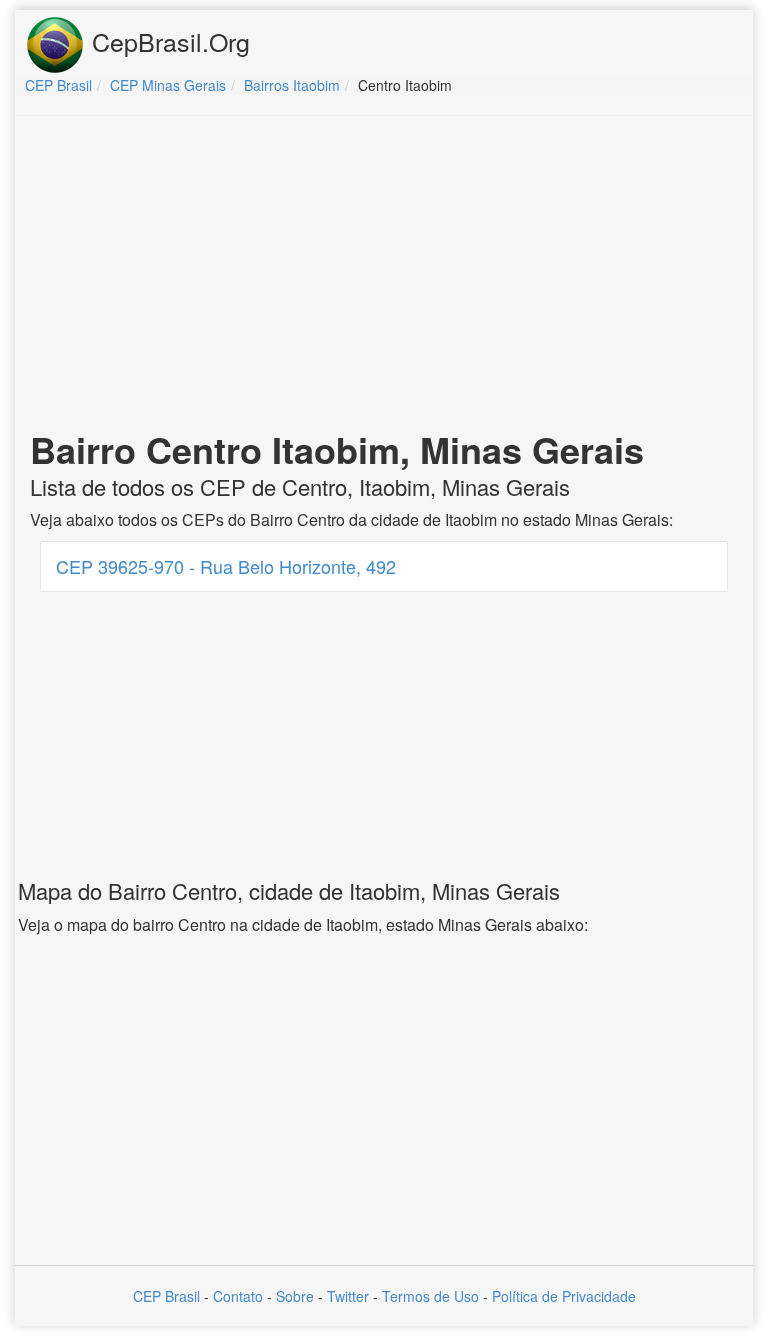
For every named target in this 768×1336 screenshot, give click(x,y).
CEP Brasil (166, 1296)
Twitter (348, 1296)
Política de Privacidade (564, 1296)
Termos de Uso (430, 1296)
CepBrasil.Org (167, 41)
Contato (238, 1296)
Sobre (295, 1296)
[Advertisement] (384, 276)
